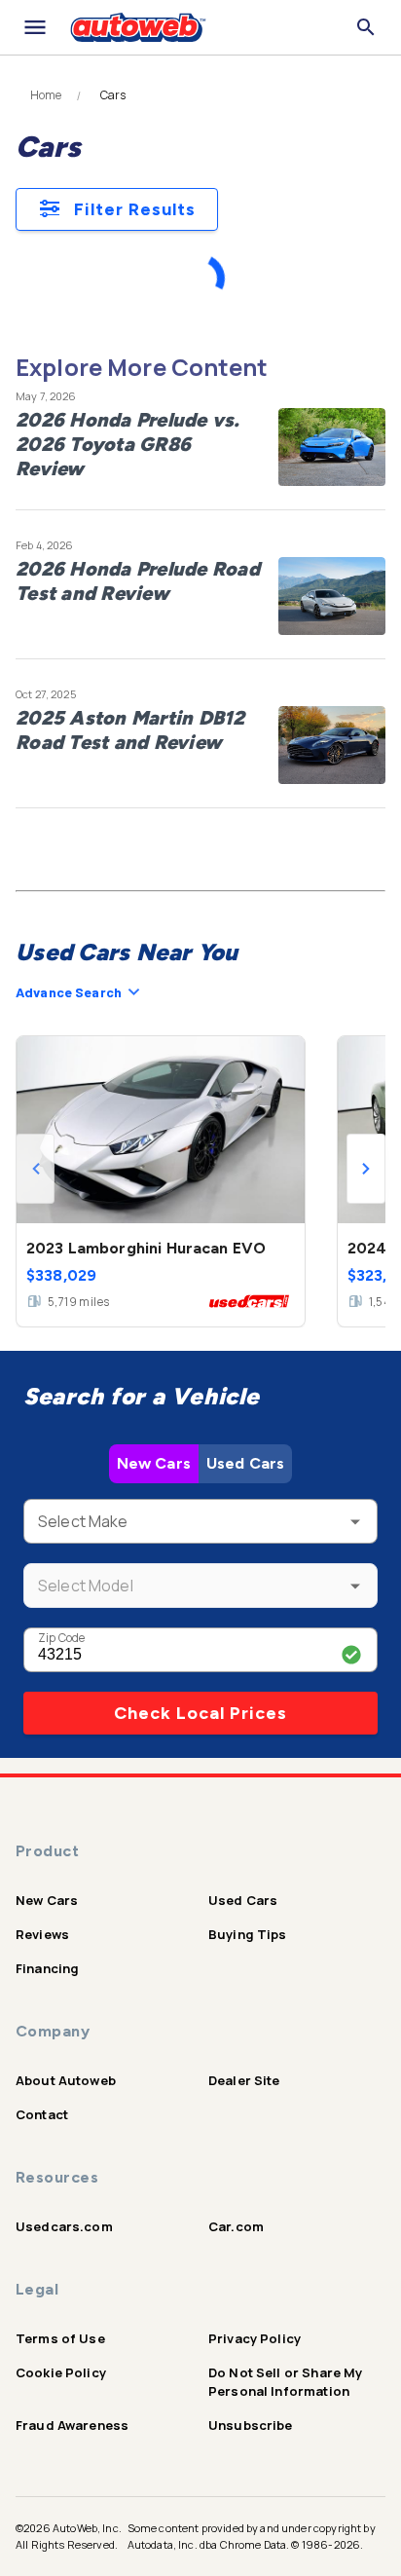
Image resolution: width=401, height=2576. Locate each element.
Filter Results (135, 209)
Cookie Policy (61, 2372)
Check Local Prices (200, 1713)
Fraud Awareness (72, 2425)
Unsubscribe (251, 2425)
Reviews (42, 1934)
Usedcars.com (64, 2226)
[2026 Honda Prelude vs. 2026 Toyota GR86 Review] (332, 447)
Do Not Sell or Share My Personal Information (285, 2382)
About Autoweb (66, 2080)
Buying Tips (248, 1934)
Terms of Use (60, 2338)
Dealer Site (244, 2080)
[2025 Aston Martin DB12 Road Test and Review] (332, 745)
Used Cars (245, 1463)
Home (46, 95)
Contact (42, 2114)
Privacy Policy (255, 2338)
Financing (47, 1968)
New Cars (154, 1463)
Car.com (236, 2226)
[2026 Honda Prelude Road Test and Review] (332, 596)
